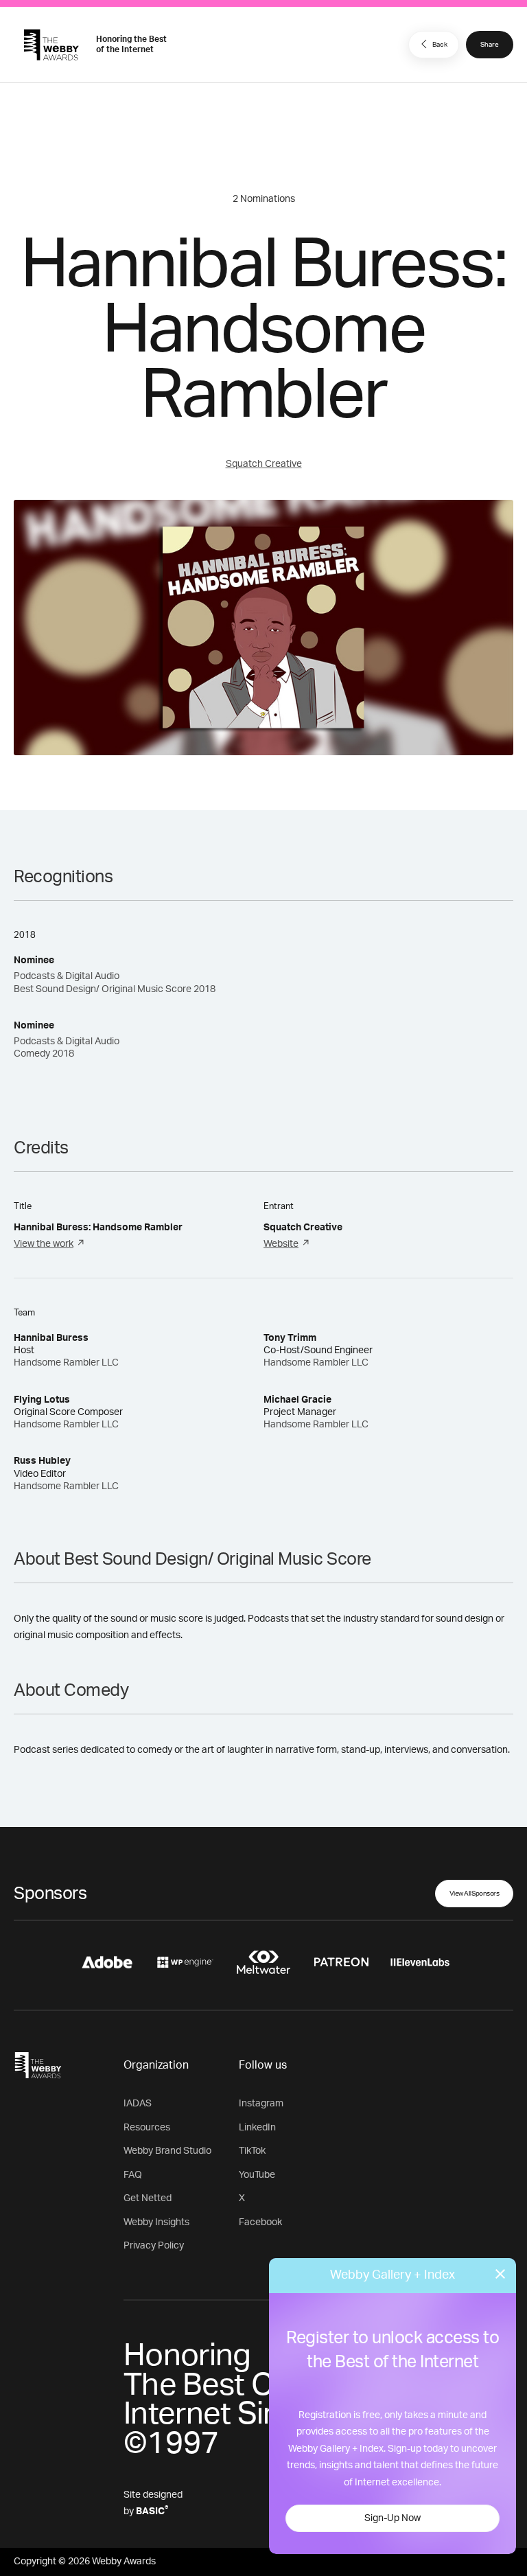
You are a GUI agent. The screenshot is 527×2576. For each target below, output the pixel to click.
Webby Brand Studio (167, 2151)
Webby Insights (156, 2222)
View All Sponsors (475, 1894)
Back (440, 45)
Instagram (261, 2104)
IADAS (138, 2104)
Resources (147, 2128)
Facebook (260, 2222)
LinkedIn (257, 2128)
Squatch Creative (264, 464)
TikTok (252, 2151)
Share (490, 45)
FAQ (133, 2175)
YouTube (257, 2175)
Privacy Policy (154, 2246)
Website (281, 1244)
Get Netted (148, 2198)
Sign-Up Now (393, 2518)
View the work (44, 1244)
